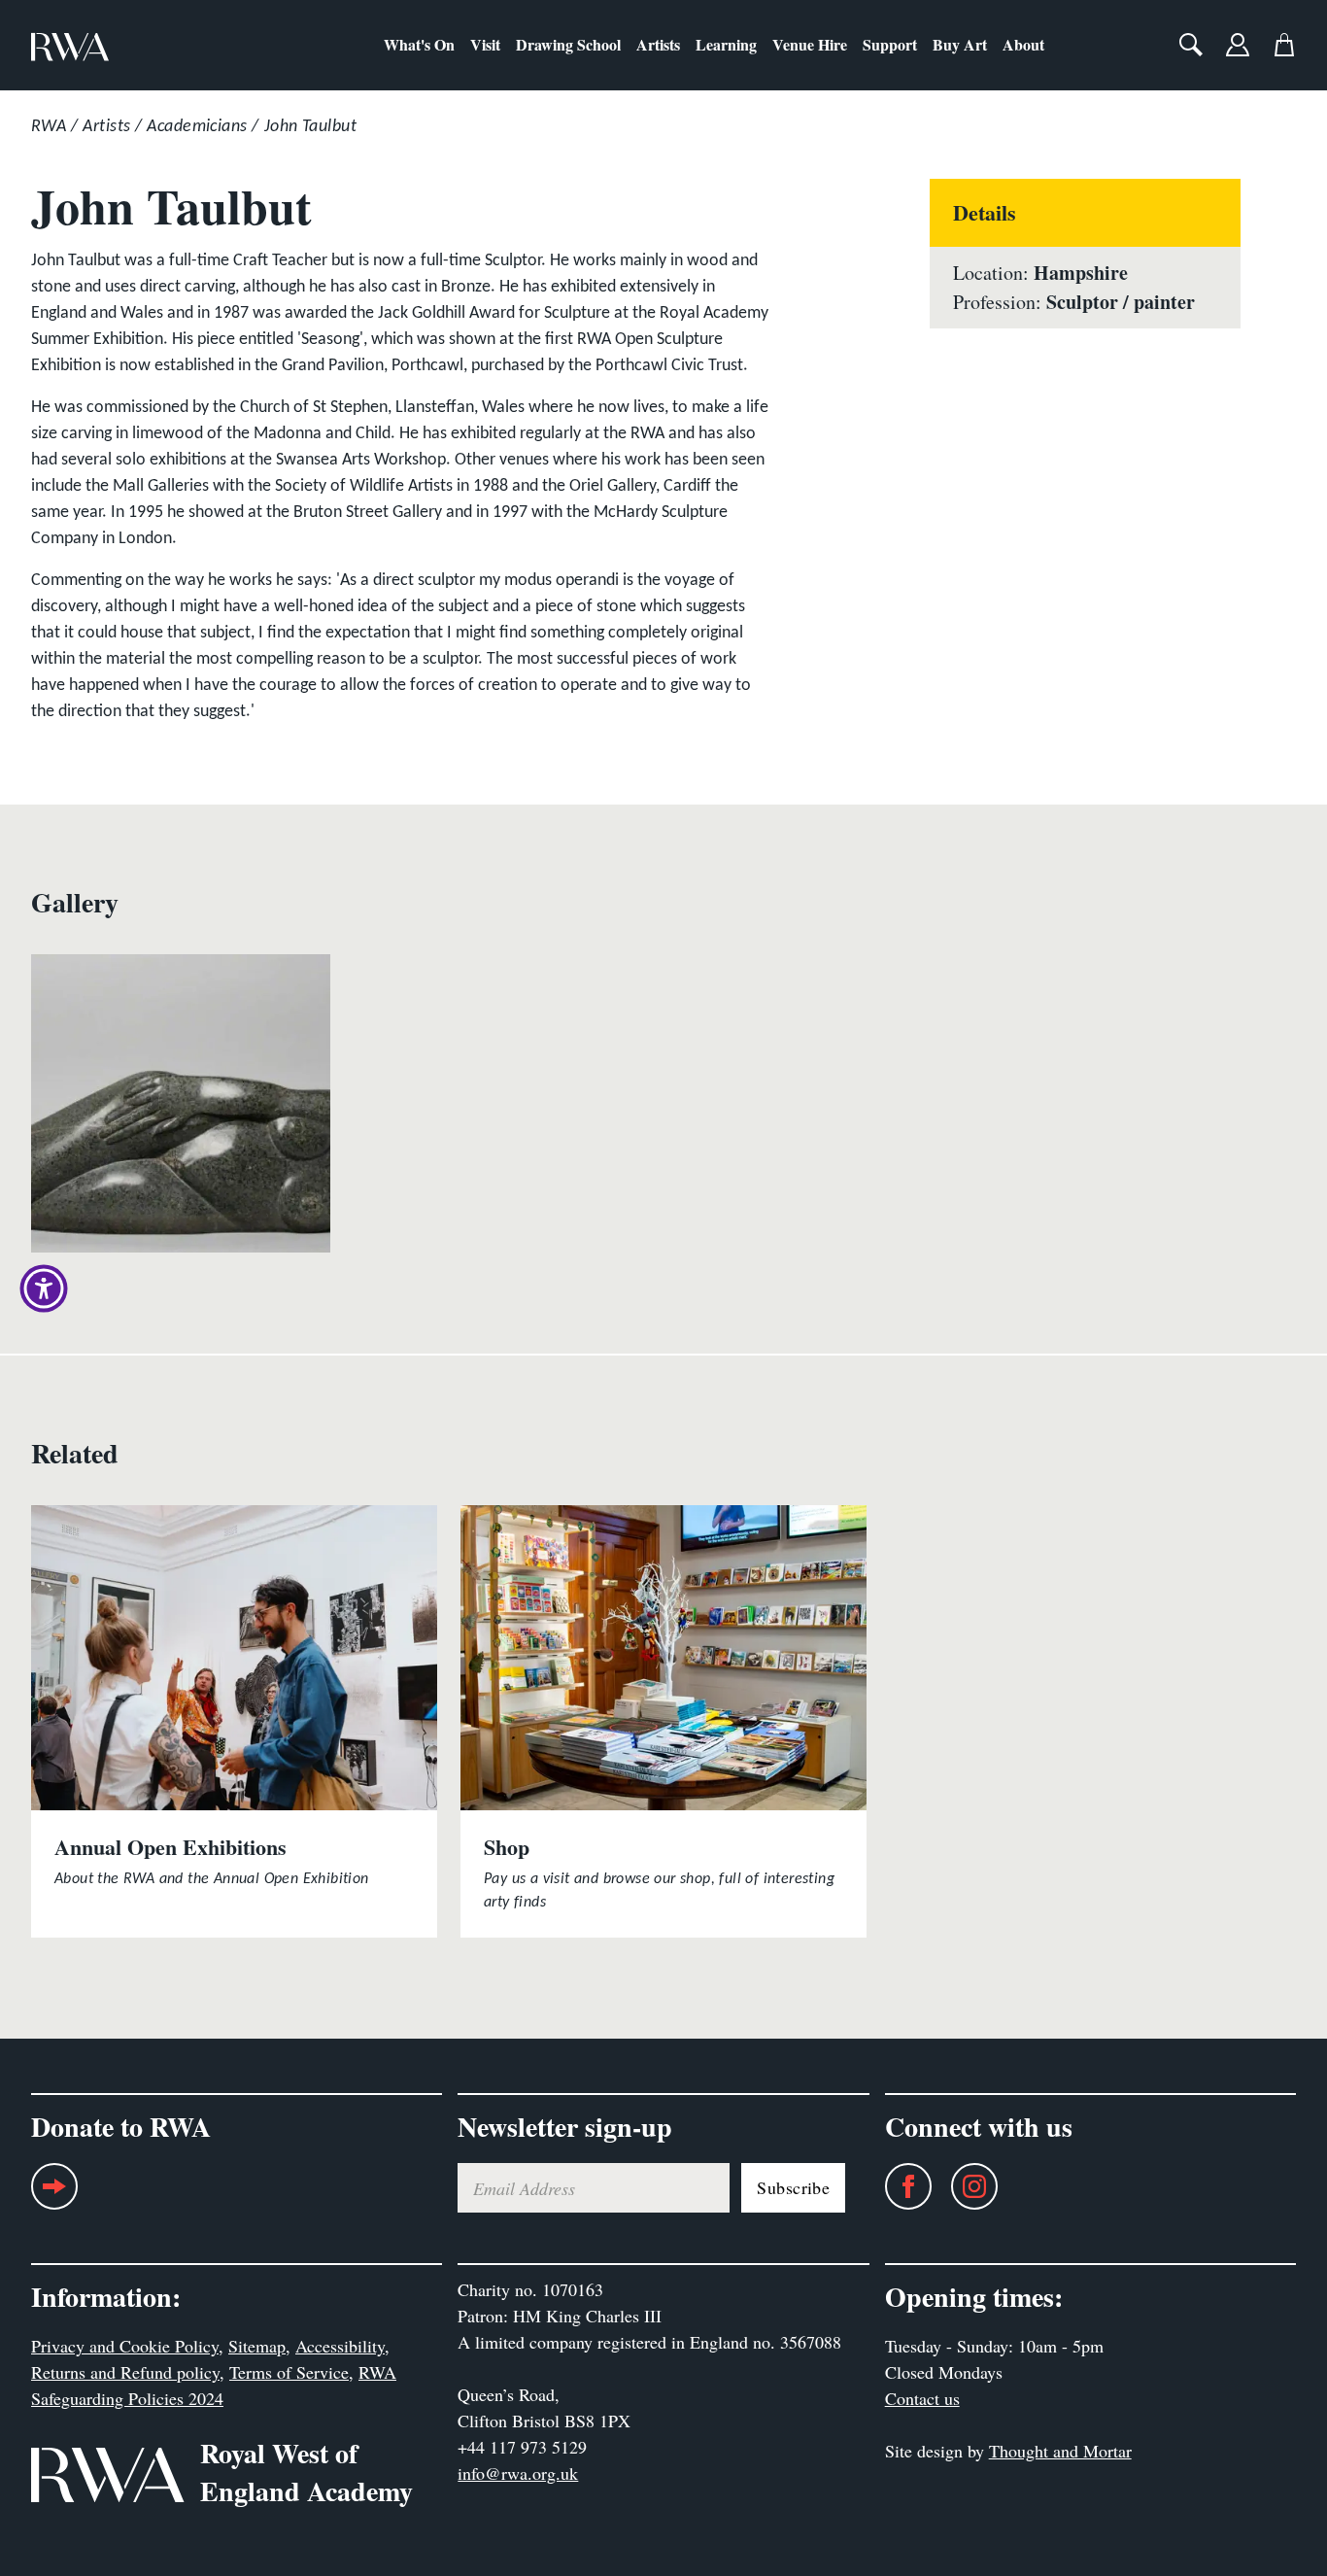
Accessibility (340, 2346)
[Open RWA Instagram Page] (965, 2186)
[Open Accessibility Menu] (44, 1288)
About (1023, 44)
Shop (507, 1847)
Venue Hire (810, 44)
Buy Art (960, 44)
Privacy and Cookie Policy (125, 2346)
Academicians (197, 127)
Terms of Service (289, 2372)
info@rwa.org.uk (518, 2473)
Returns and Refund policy (125, 2372)
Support (890, 44)
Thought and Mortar (1060, 2451)
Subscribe (793, 2187)
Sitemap (257, 2346)
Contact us (922, 2398)
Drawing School (568, 44)
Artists (658, 44)
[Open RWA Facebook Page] (899, 2186)
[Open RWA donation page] (54, 2194)
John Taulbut (310, 127)
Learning (726, 44)
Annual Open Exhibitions (170, 1847)
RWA (49, 127)
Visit (485, 44)
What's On (419, 44)
